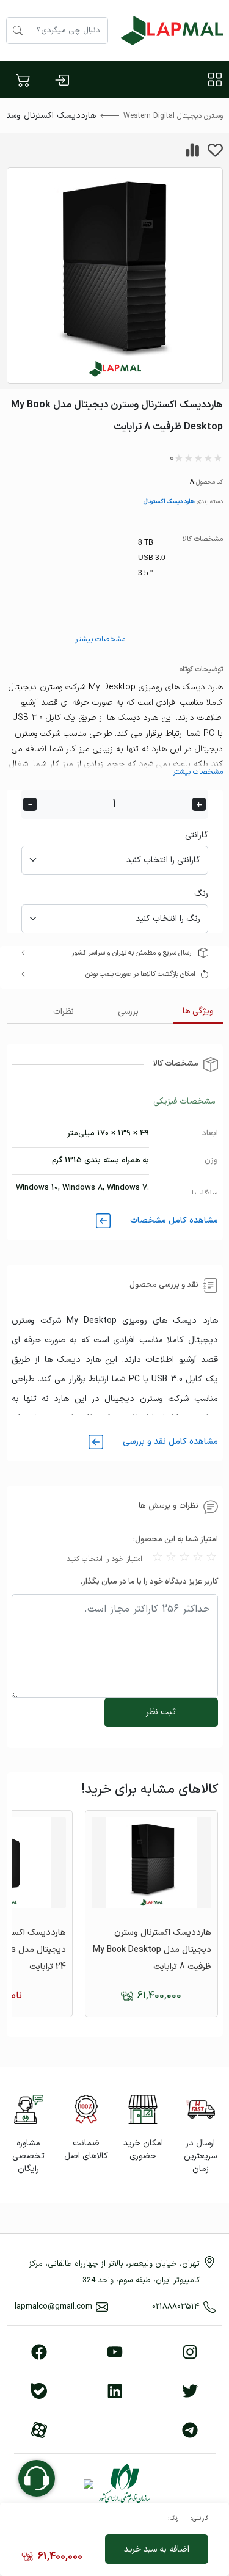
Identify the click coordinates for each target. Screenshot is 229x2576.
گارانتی (197, 835)
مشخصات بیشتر (100, 639)
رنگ (201, 894)
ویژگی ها (198, 1011)
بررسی (128, 1012)
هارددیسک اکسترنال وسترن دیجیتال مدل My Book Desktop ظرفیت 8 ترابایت (152, 1950)
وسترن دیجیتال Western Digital (173, 116)
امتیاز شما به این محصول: (176, 1540)
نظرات (64, 1012)
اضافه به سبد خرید (157, 2549)
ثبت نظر (161, 1712)
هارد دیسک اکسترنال (169, 501)
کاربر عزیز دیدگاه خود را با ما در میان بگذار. (149, 1582)
